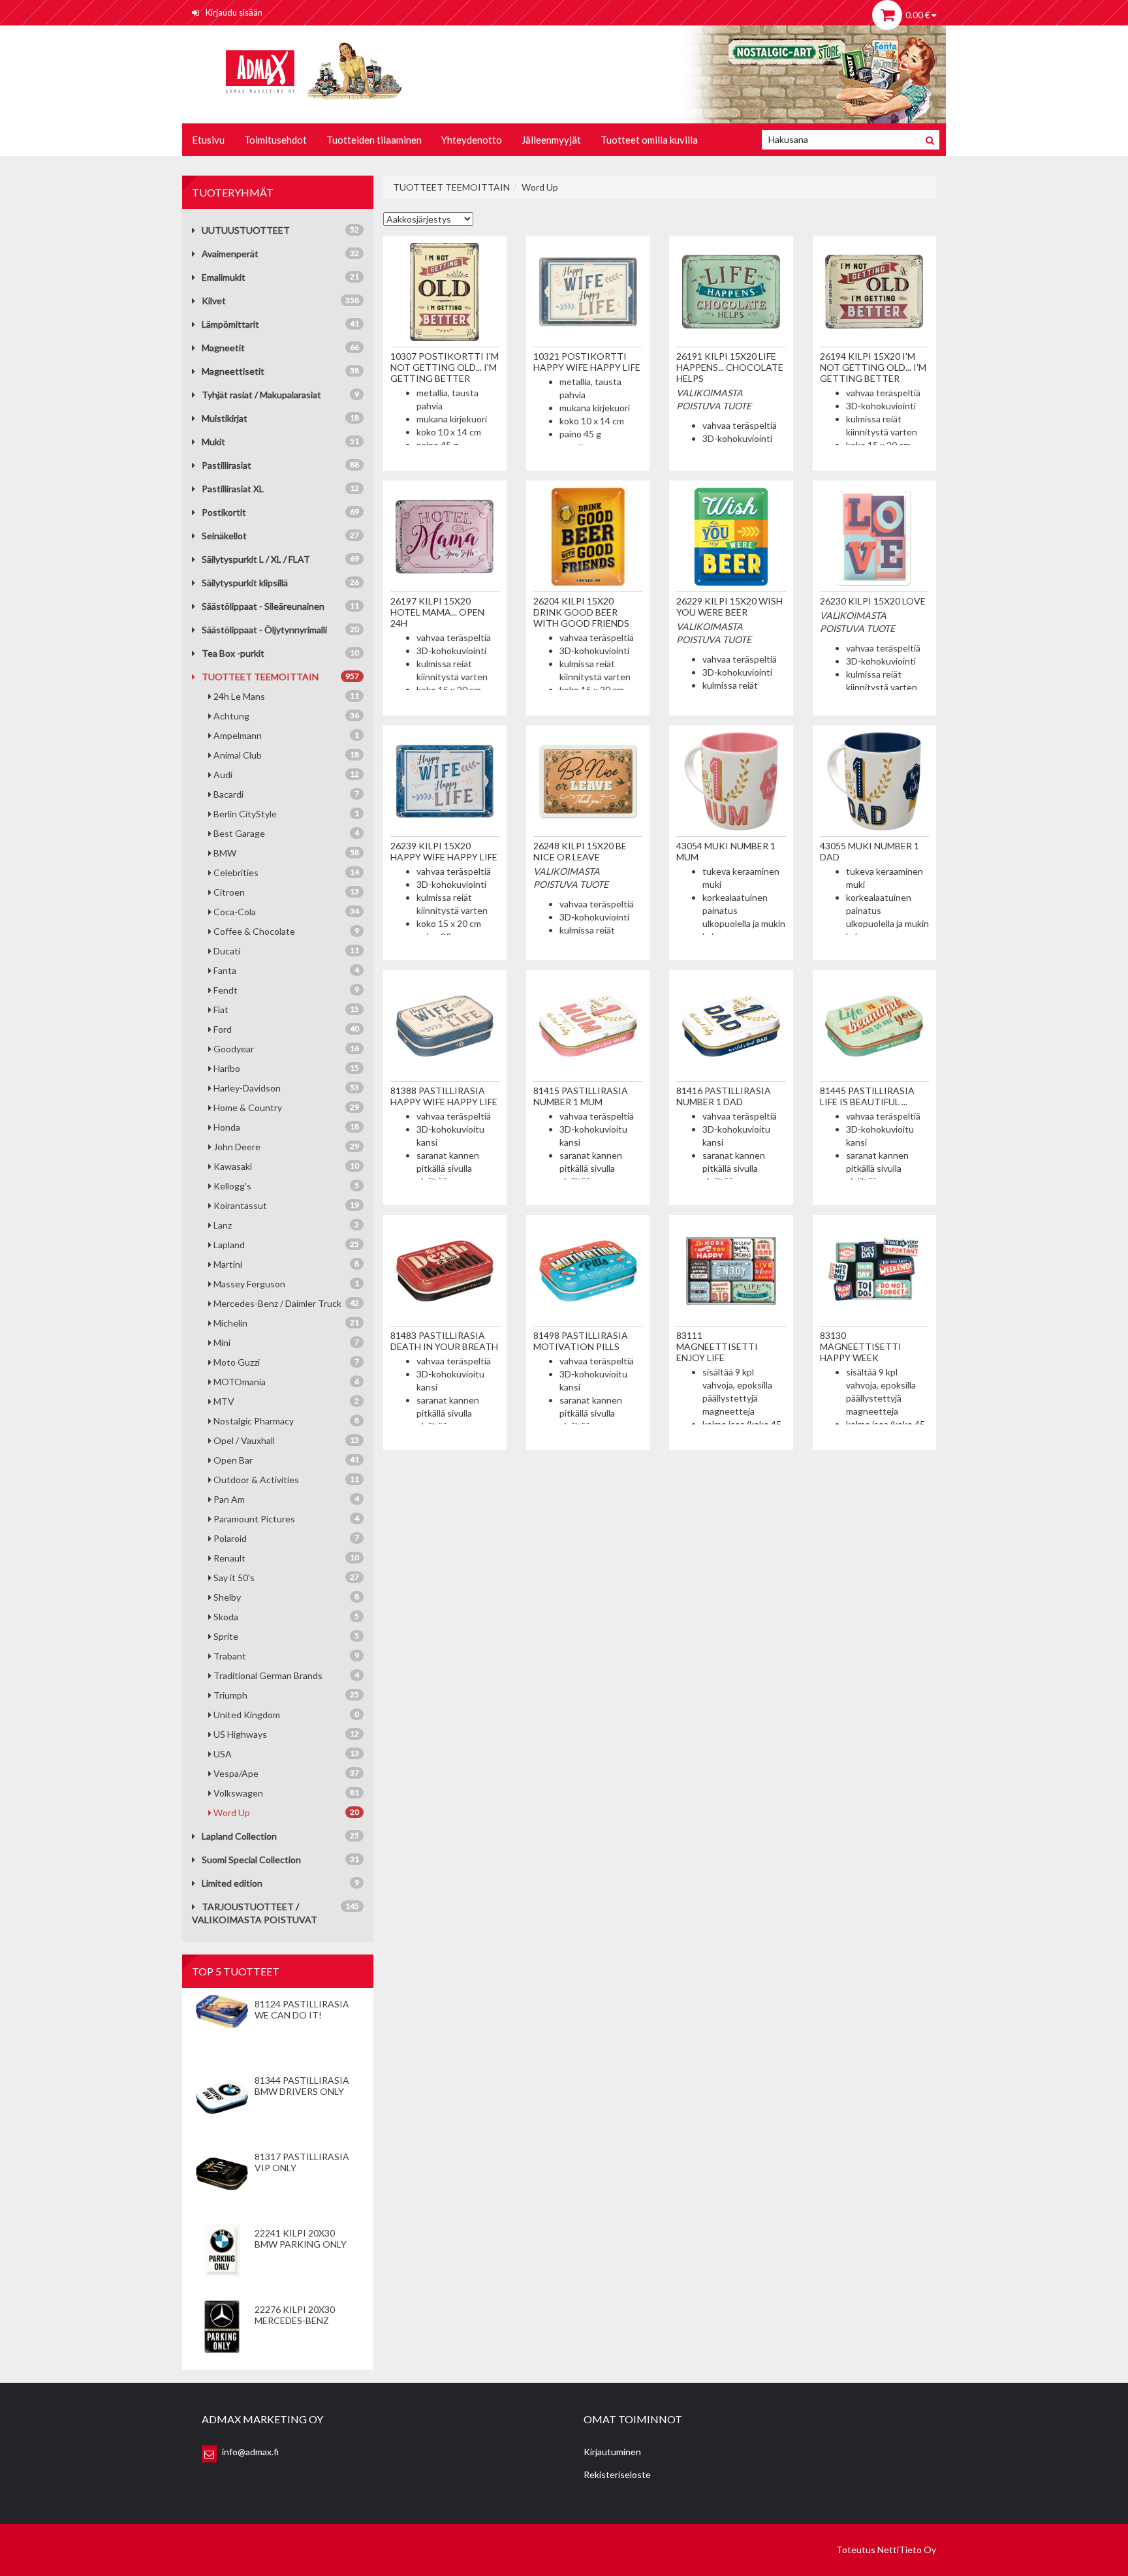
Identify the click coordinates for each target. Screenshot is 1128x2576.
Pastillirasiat (227, 465)
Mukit (213, 442)
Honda (286, 1127)
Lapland (286, 1245)
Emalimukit (224, 277)
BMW (286, 853)
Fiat (286, 1010)
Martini (286, 1264)
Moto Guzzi (286, 1362)
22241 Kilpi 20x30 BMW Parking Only (301, 2238)
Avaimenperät (230, 254)
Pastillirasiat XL (233, 489)
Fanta (286, 970)
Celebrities (286, 872)
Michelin (286, 1323)
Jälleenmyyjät (551, 140)
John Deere (286, 1147)
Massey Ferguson (286, 1284)
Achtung (286, 716)
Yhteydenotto (472, 140)
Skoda (286, 1617)
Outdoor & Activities (286, 1480)
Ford (286, 1029)
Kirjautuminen (612, 2452)
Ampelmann (286, 735)
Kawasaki (286, 1166)
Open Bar (286, 1460)
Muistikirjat (225, 418)
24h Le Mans (286, 696)
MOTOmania (286, 1382)
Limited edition (232, 1883)
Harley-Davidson (286, 1088)
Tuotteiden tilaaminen (374, 140)
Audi (286, 775)
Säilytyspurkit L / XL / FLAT (256, 559)
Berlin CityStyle (286, 814)
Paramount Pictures (286, 1519)
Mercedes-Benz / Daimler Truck (286, 1303)
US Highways (286, 1734)
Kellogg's (286, 1186)
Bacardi (286, 794)
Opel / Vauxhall (286, 1440)
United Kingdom (286, 1715)
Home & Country (286, 1107)
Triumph (286, 1695)
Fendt (286, 990)
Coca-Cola (286, 912)
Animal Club (286, 755)
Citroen (286, 892)
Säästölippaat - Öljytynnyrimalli (264, 630)
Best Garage (286, 833)
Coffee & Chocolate (286, 931)
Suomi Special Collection (251, 1860)
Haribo (286, 1068)
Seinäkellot (224, 536)
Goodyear (286, 1049)
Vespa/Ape (286, 1773)
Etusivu (208, 140)
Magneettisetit (233, 371)
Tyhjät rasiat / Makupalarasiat (261, 395)
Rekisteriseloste (617, 2474)
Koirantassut (286, 1205)
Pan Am (286, 1499)
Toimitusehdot (275, 140)
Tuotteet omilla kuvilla (649, 140)
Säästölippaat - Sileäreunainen (263, 606)
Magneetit (223, 348)
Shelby (286, 1597)
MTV (286, 1401)
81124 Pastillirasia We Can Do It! (302, 2009)
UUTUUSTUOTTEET (246, 230)
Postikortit (224, 512)
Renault (286, 1558)
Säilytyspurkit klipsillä (245, 583)
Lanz (286, 1225)
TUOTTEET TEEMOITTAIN (260, 677)
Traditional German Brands (286, 1675)
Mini (286, 1343)
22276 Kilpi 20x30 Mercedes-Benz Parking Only (295, 2320)
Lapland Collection (239, 1836)
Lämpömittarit (230, 324)
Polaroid (286, 1538)
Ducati (286, 951)
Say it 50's (286, 1578)
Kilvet (214, 301)
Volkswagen (286, 1793)
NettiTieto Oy (907, 2550)
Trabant (286, 1656)
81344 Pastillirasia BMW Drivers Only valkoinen (302, 2091)
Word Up (286, 1813)
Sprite (286, 1636)
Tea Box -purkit (233, 653)
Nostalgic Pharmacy (286, 1421)
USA (286, 1754)
